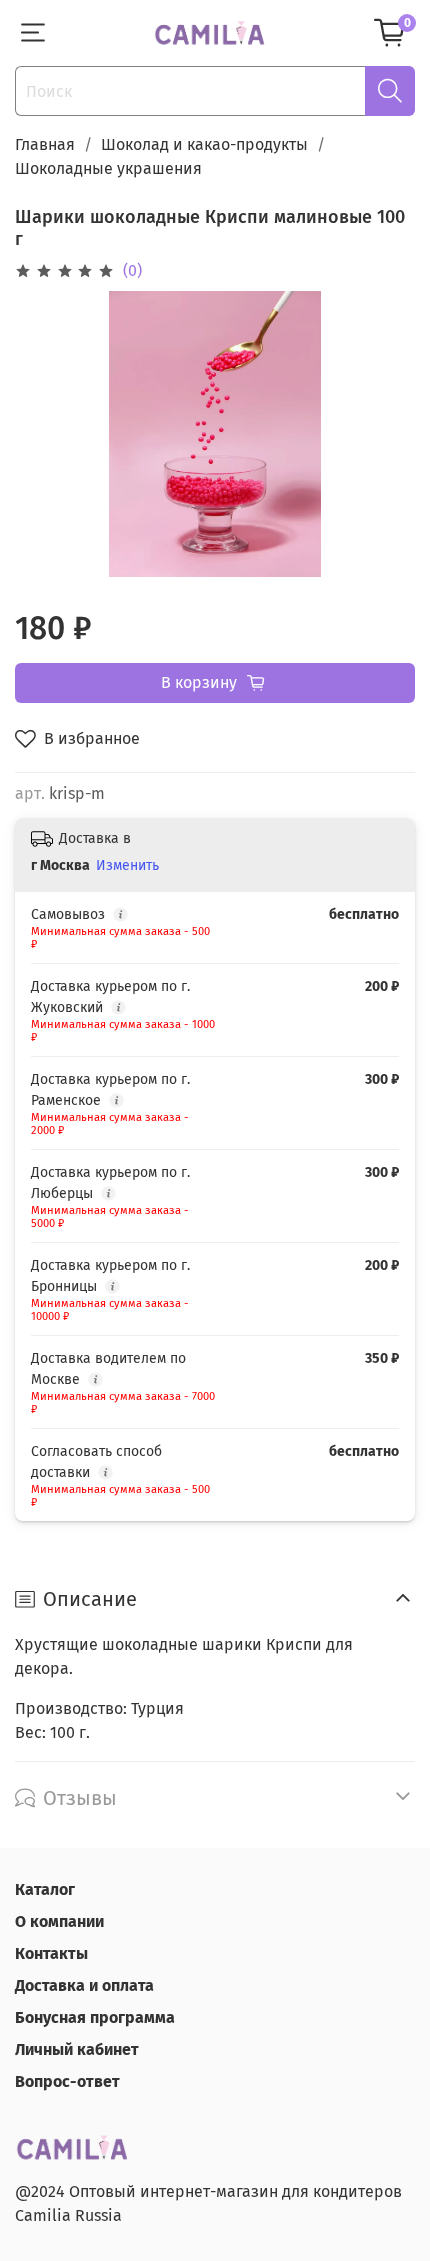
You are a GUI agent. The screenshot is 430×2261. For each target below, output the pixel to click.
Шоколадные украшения (108, 168)
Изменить (127, 865)
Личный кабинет (77, 2049)
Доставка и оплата (84, 1985)
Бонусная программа (95, 2017)
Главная (45, 144)
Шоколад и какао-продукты (204, 144)
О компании (59, 1921)
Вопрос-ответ (67, 2081)
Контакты (51, 1953)
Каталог (45, 1889)
